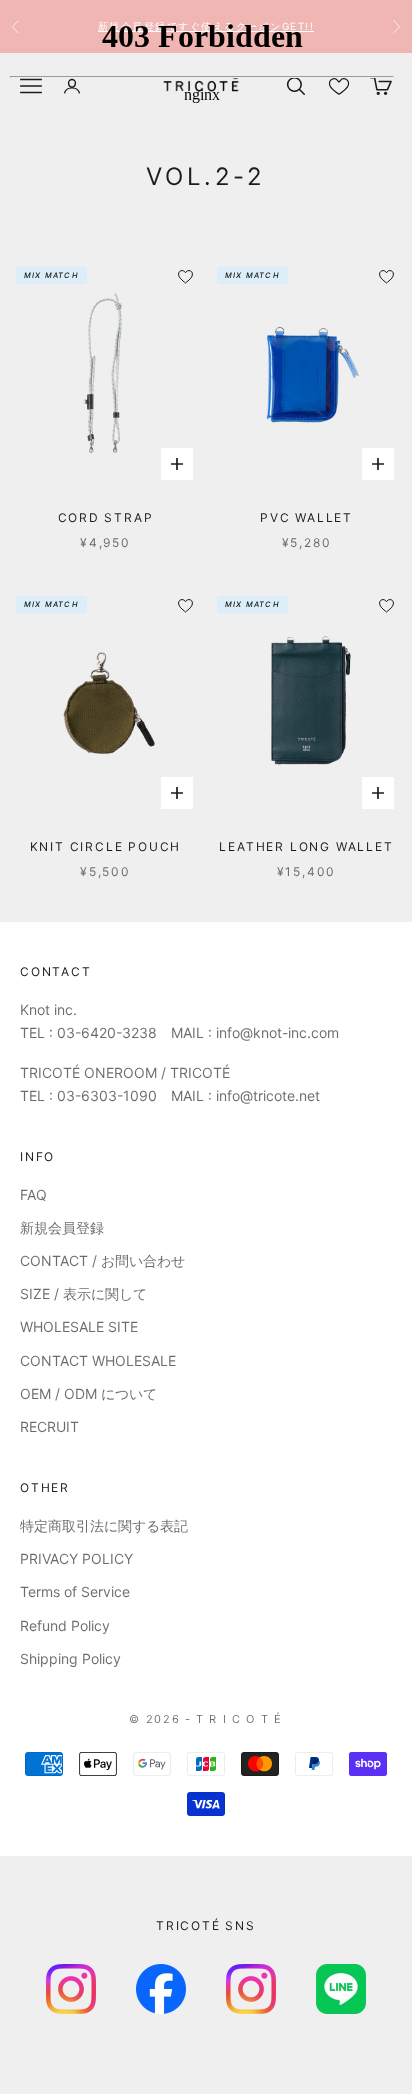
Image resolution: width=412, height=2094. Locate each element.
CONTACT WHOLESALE (98, 1360)
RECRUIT (49, 1426)
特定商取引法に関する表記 (104, 1525)
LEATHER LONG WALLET (306, 846)
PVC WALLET (306, 517)
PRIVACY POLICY (76, 1558)
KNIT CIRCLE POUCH (106, 846)
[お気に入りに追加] (185, 605)
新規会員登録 (62, 1227)
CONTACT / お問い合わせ (102, 1260)
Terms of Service (75, 1591)
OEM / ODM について (88, 1393)
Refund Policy (65, 1625)
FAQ (33, 1194)
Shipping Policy (70, 1658)
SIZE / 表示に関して (83, 1293)
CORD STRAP (106, 517)
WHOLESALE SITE (79, 1326)
